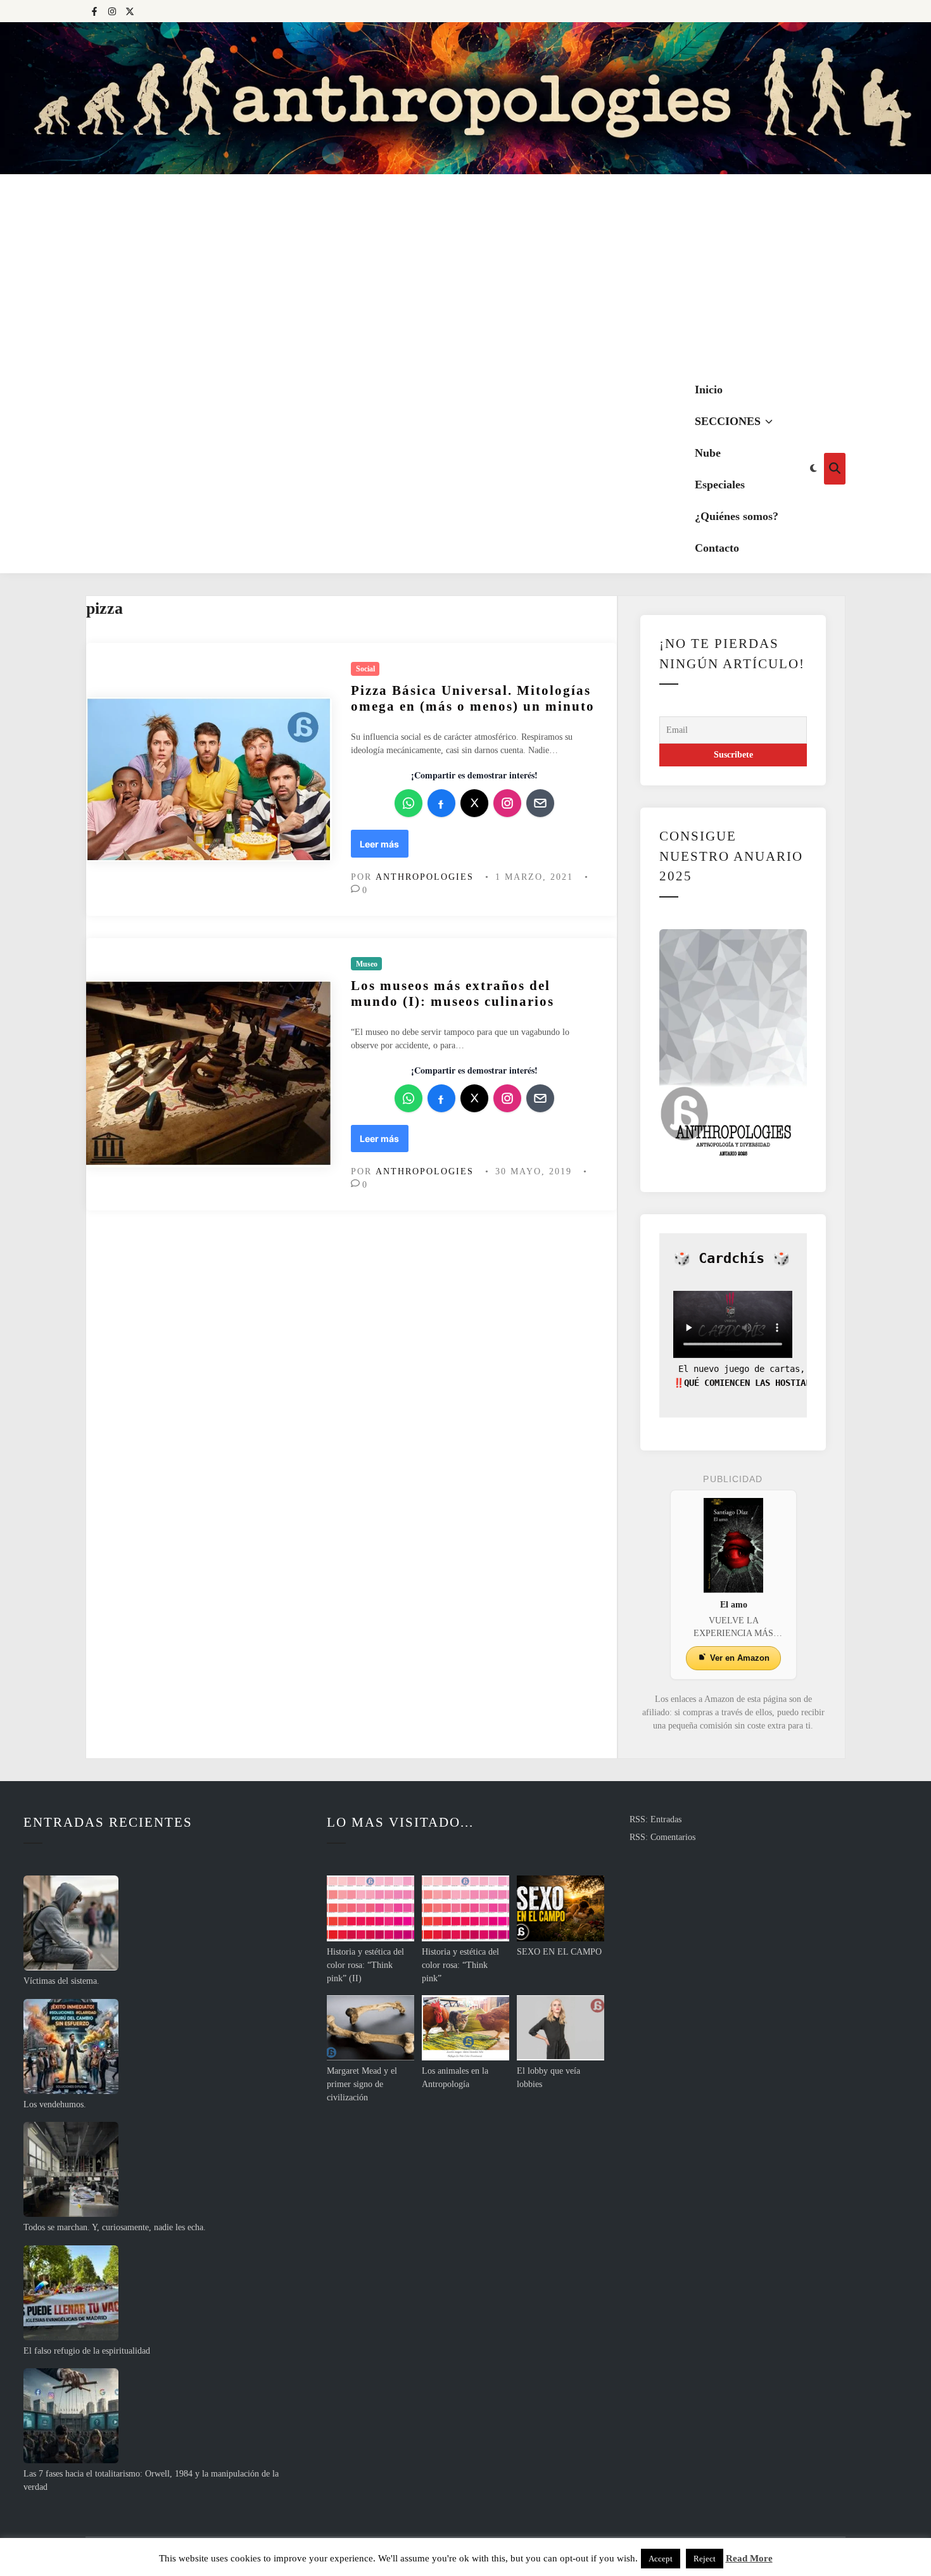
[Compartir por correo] (540, 803)
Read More (749, 2558)
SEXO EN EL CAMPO (559, 1952)
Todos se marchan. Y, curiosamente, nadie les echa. (115, 2227)
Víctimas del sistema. (61, 1981)
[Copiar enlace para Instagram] (507, 803)
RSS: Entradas (655, 1819)
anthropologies (425, 877)
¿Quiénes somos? (737, 516)
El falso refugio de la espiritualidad (87, 2351)
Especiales (720, 485)
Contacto (717, 548)
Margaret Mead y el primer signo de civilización (362, 2084)
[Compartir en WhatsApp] (408, 803)
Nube (708, 453)
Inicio (709, 390)
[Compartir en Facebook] (441, 803)
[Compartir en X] (474, 803)
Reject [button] (705, 2559)
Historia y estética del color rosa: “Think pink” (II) (365, 1965)
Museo (367, 964)
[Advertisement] (465, 269)
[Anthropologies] (465, 98)
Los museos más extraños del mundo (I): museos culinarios (453, 993)
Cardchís (731, 1258)
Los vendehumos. (55, 2104)
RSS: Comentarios (662, 1837)
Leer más (382, 847)
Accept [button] (661, 2559)
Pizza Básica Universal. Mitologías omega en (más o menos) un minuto (473, 698)
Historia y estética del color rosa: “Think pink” (460, 1965)
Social (365, 669)
